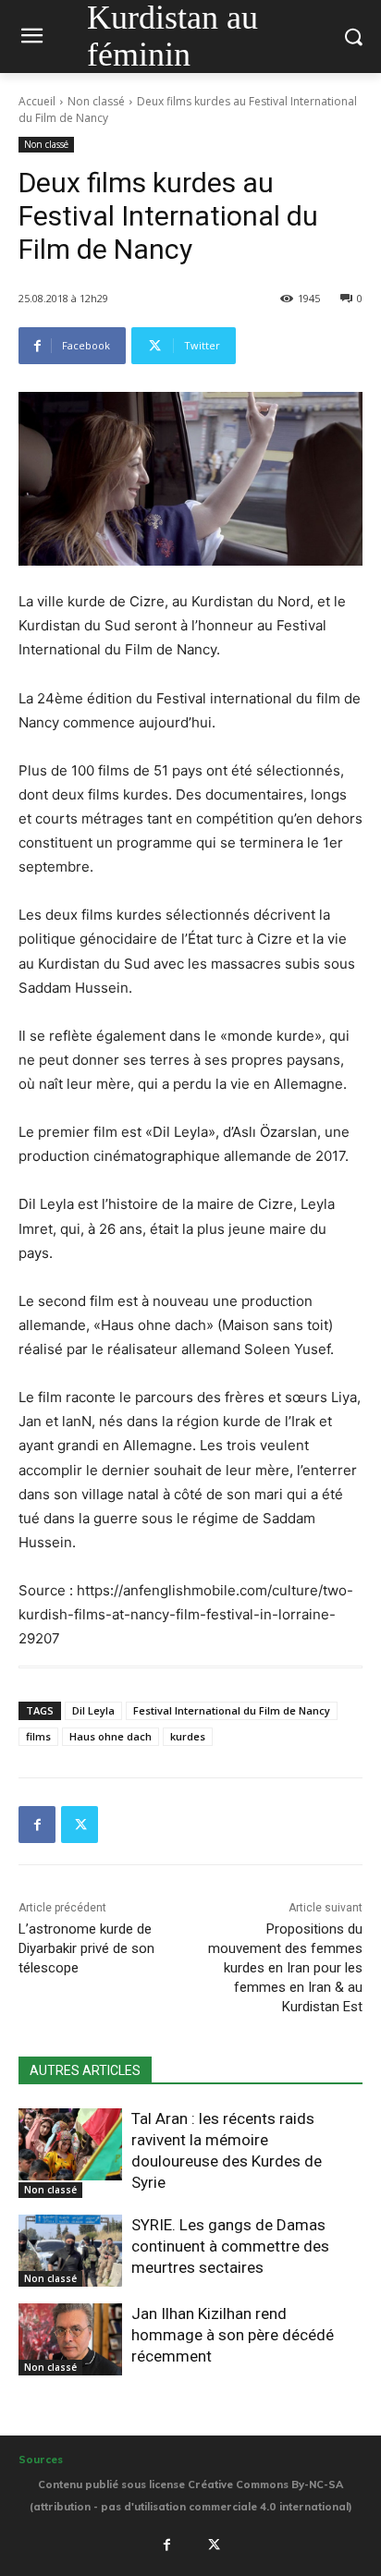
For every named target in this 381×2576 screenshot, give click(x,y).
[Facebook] (37, 1825)
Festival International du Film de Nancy (232, 1710)
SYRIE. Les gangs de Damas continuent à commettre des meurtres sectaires (230, 2246)
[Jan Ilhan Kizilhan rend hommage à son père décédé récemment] (70, 2339)
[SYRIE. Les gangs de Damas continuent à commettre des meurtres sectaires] (70, 2251)
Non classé (96, 101)
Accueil (37, 101)
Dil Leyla (93, 1710)
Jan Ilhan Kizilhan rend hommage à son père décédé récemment (233, 2335)
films (38, 1736)
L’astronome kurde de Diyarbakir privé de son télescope (86, 1948)
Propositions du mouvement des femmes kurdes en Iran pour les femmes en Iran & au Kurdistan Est (285, 1968)
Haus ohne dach (111, 1736)
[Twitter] (80, 1825)
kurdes (188, 1736)
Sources (41, 2460)
